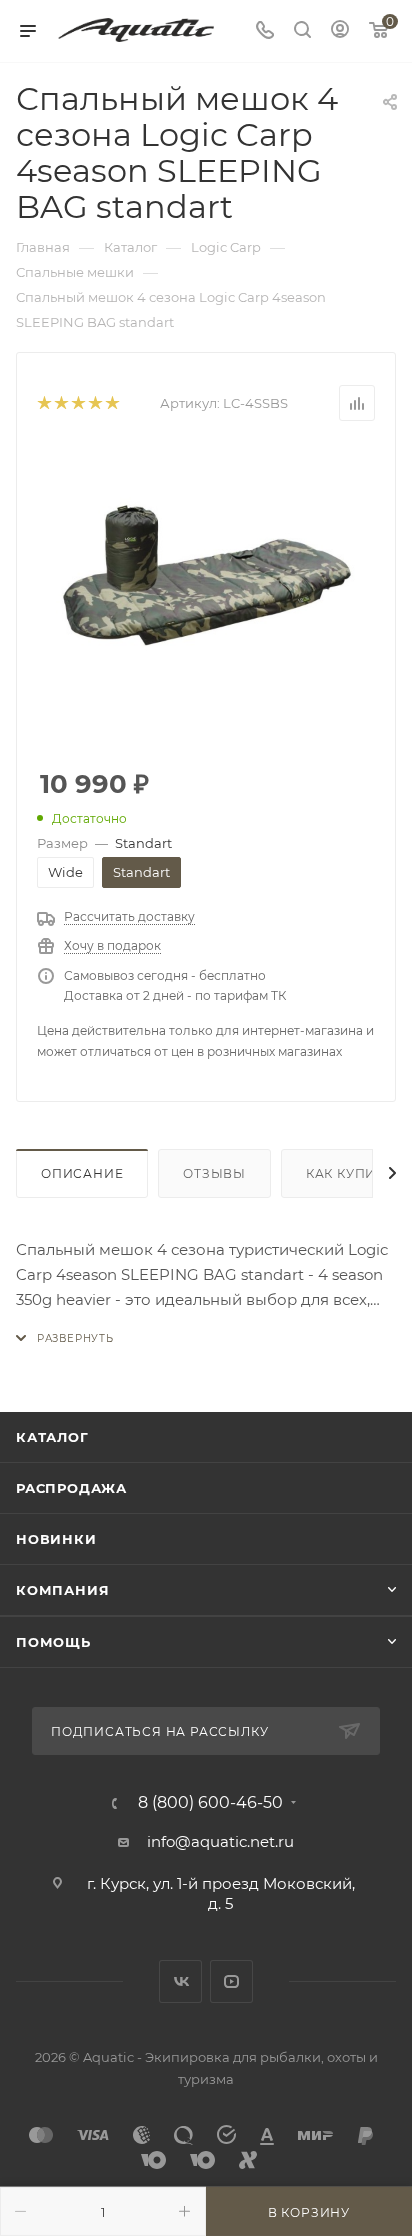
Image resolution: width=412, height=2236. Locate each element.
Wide (65, 872)
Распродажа (71, 1488)
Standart (141, 872)
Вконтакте (180, 1981)
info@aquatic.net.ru (220, 1841)
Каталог (52, 1437)
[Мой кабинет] (340, 31)
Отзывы (214, 1173)
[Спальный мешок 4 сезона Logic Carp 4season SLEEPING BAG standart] (206, 596)
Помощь (53, 1642)
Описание (82, 1173)
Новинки (56, 1539)
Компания (62, 1590)
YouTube (231, 1981)
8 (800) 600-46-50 (210, 1803)
